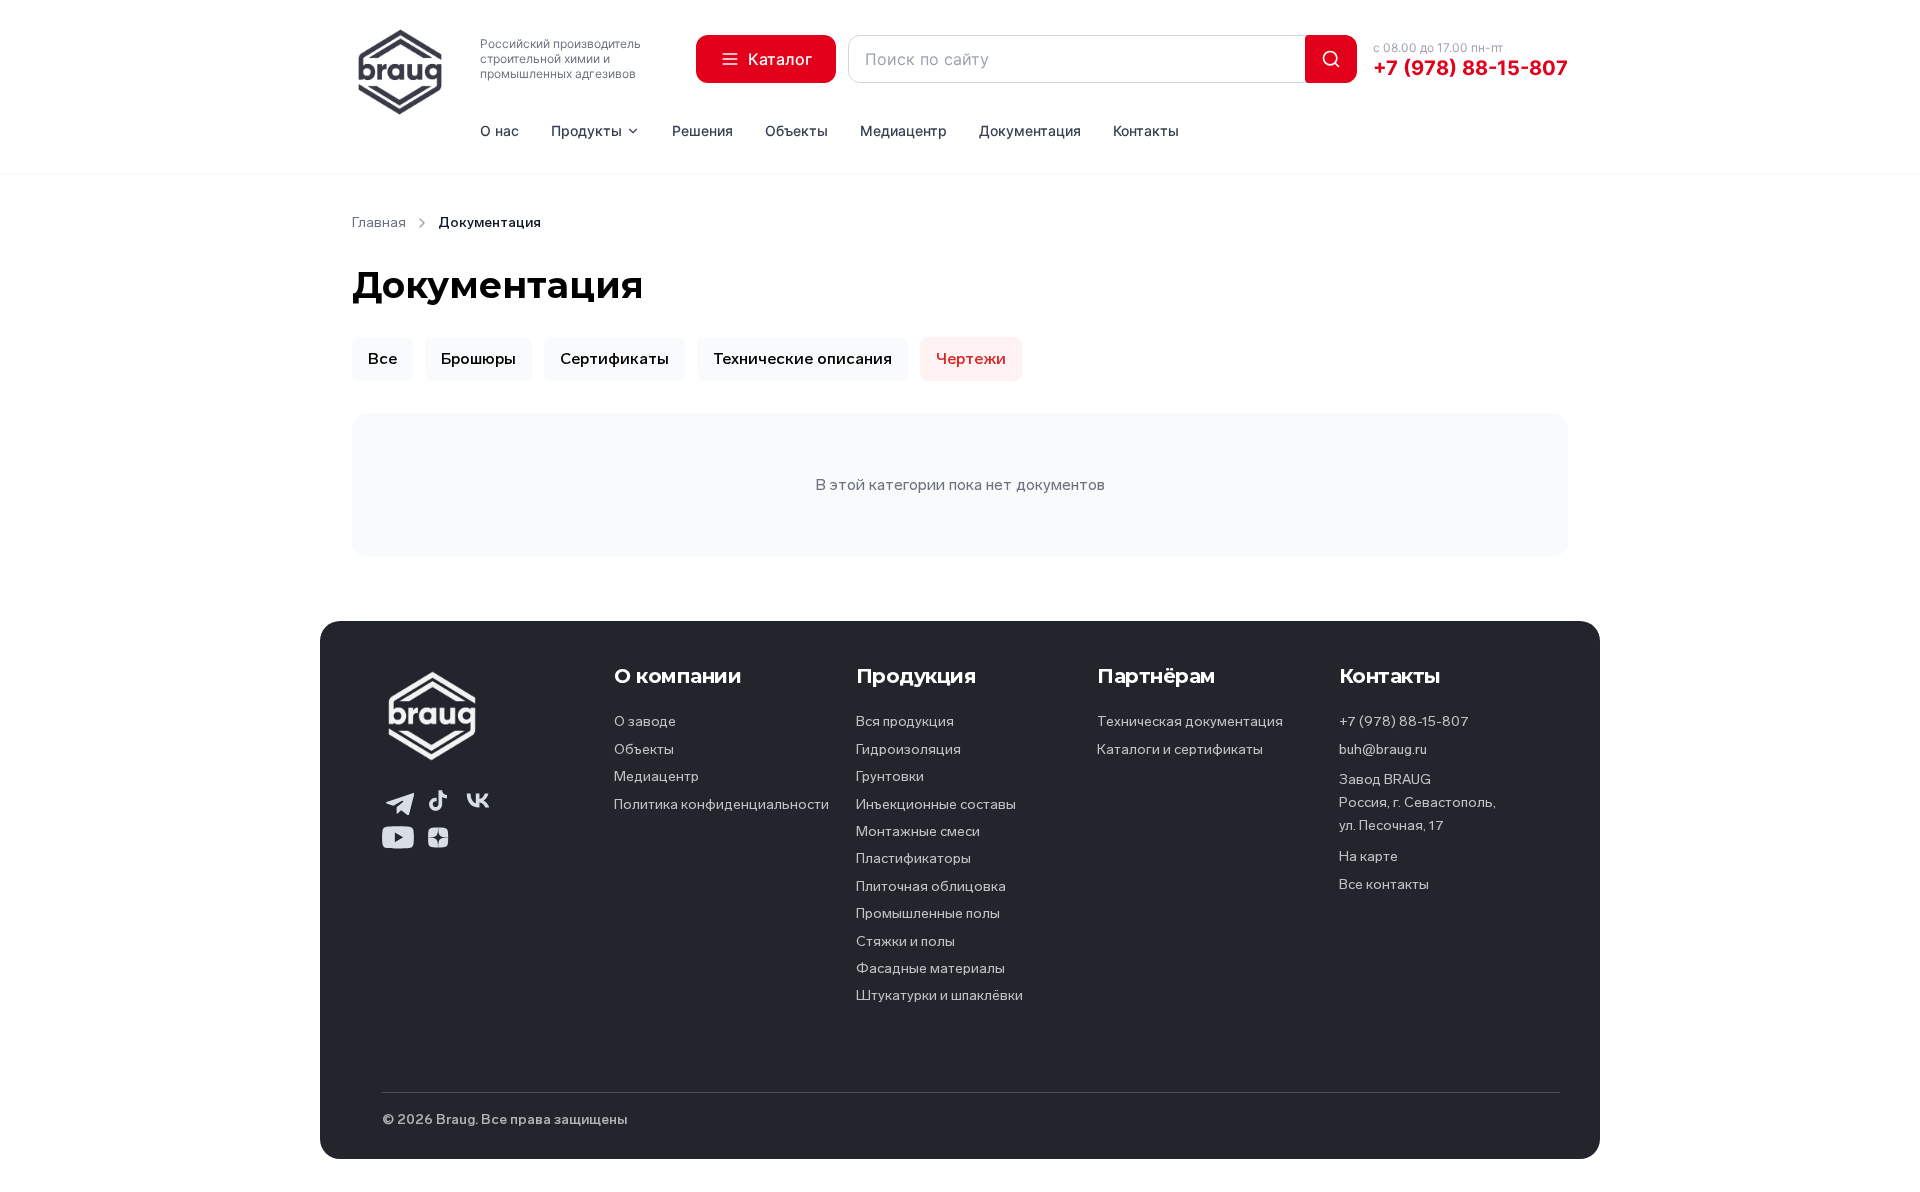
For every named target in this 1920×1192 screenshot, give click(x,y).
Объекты (796, 130)
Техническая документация (1190, 721)
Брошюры (478, 358)
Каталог (780, 59)
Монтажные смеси (918, 831)
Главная (379, 222)
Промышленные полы (928, 913)
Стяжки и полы (905, 941)
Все (382, 358)
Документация (1030, 130)
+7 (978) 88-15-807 (1470, 68)
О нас (499, 130)
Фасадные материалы (930, 968)
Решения (702, 130)
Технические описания (802, 358)
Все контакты (1384, 884)
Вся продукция (905, 721)
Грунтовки (890, 776)
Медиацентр (903, 130)
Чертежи (971, 358)
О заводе (645, 721)
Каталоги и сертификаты (1180, 749)
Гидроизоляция (908, 749)
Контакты (1146, 130)
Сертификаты (614, 358)
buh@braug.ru (1383, 749)
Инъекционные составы (936, 804)
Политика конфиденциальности (721, 804)
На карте (1368, 856)
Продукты (586, 130)
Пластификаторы (913, 858)
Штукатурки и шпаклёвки (939, 995)
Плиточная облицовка (931, 886)
